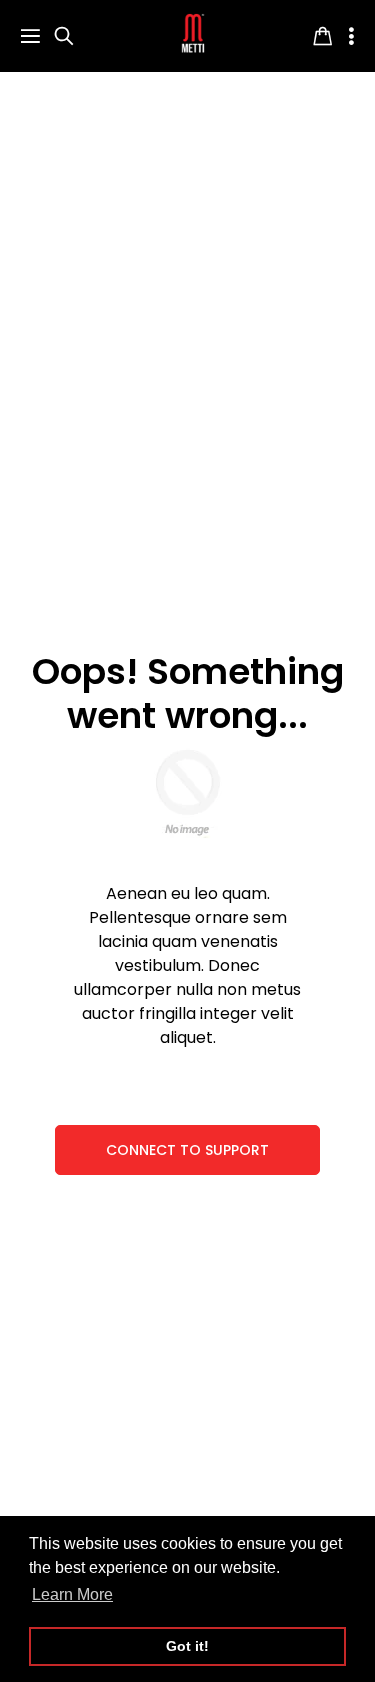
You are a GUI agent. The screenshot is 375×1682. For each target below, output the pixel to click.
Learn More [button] (72, 1594)
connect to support (187, 1150)
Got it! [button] (187, 1646)
